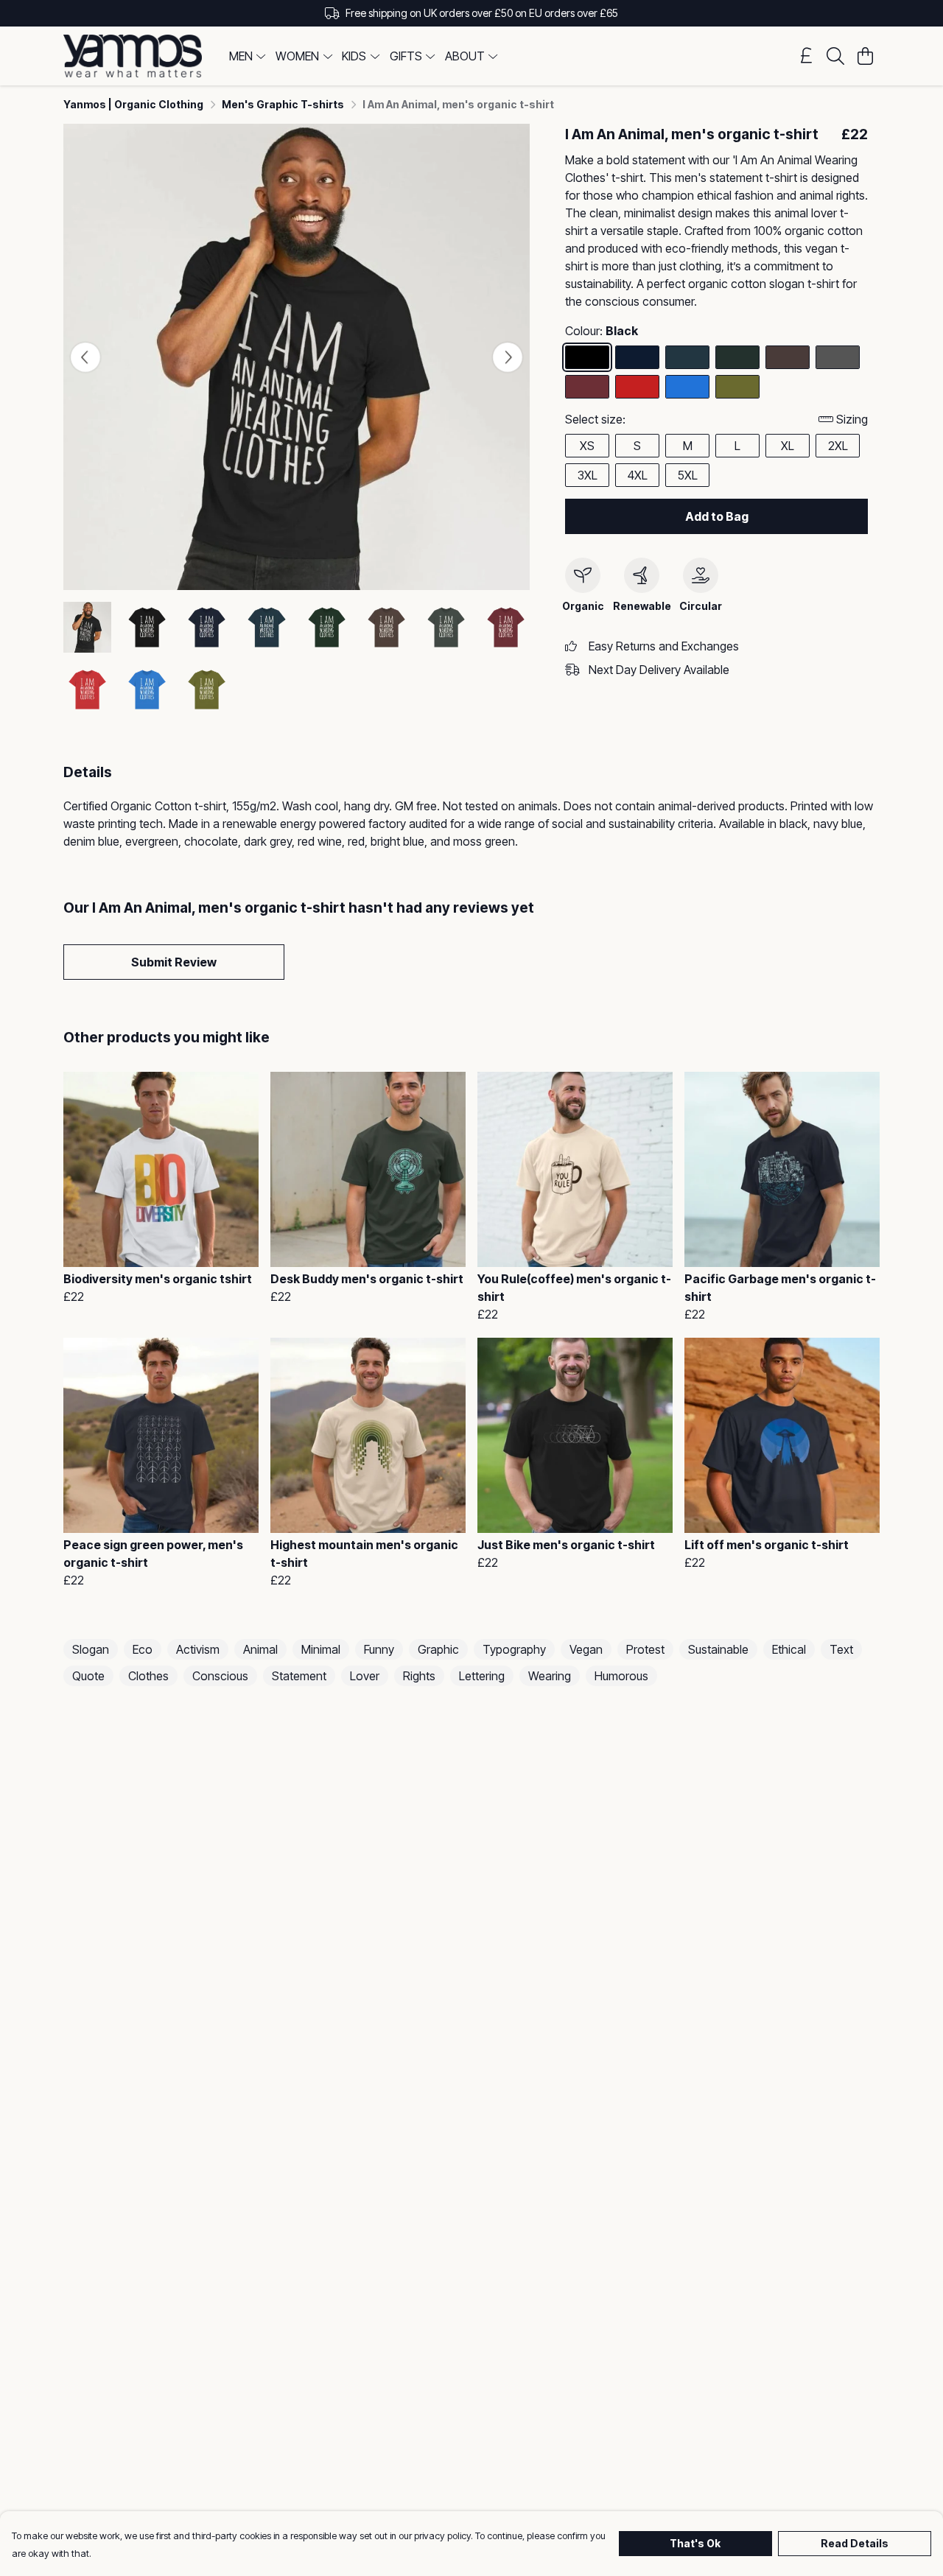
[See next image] (508, 357)
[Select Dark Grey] (838, 357)
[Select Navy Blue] (637, 357)
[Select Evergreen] (737, 357)
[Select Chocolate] (788, 357)
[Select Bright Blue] (687, 387)
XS (587, 446)
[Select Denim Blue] (687, 357)
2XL (838, 446)
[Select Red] (637, 387)
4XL (638, 475)
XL (788, 446)
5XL (688, 475)
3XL (588, 475)
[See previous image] (85, 357)
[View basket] (865, 56)
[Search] (835, 56)
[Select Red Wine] (587, 387)
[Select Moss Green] (737, 387)
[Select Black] (587, 357)
